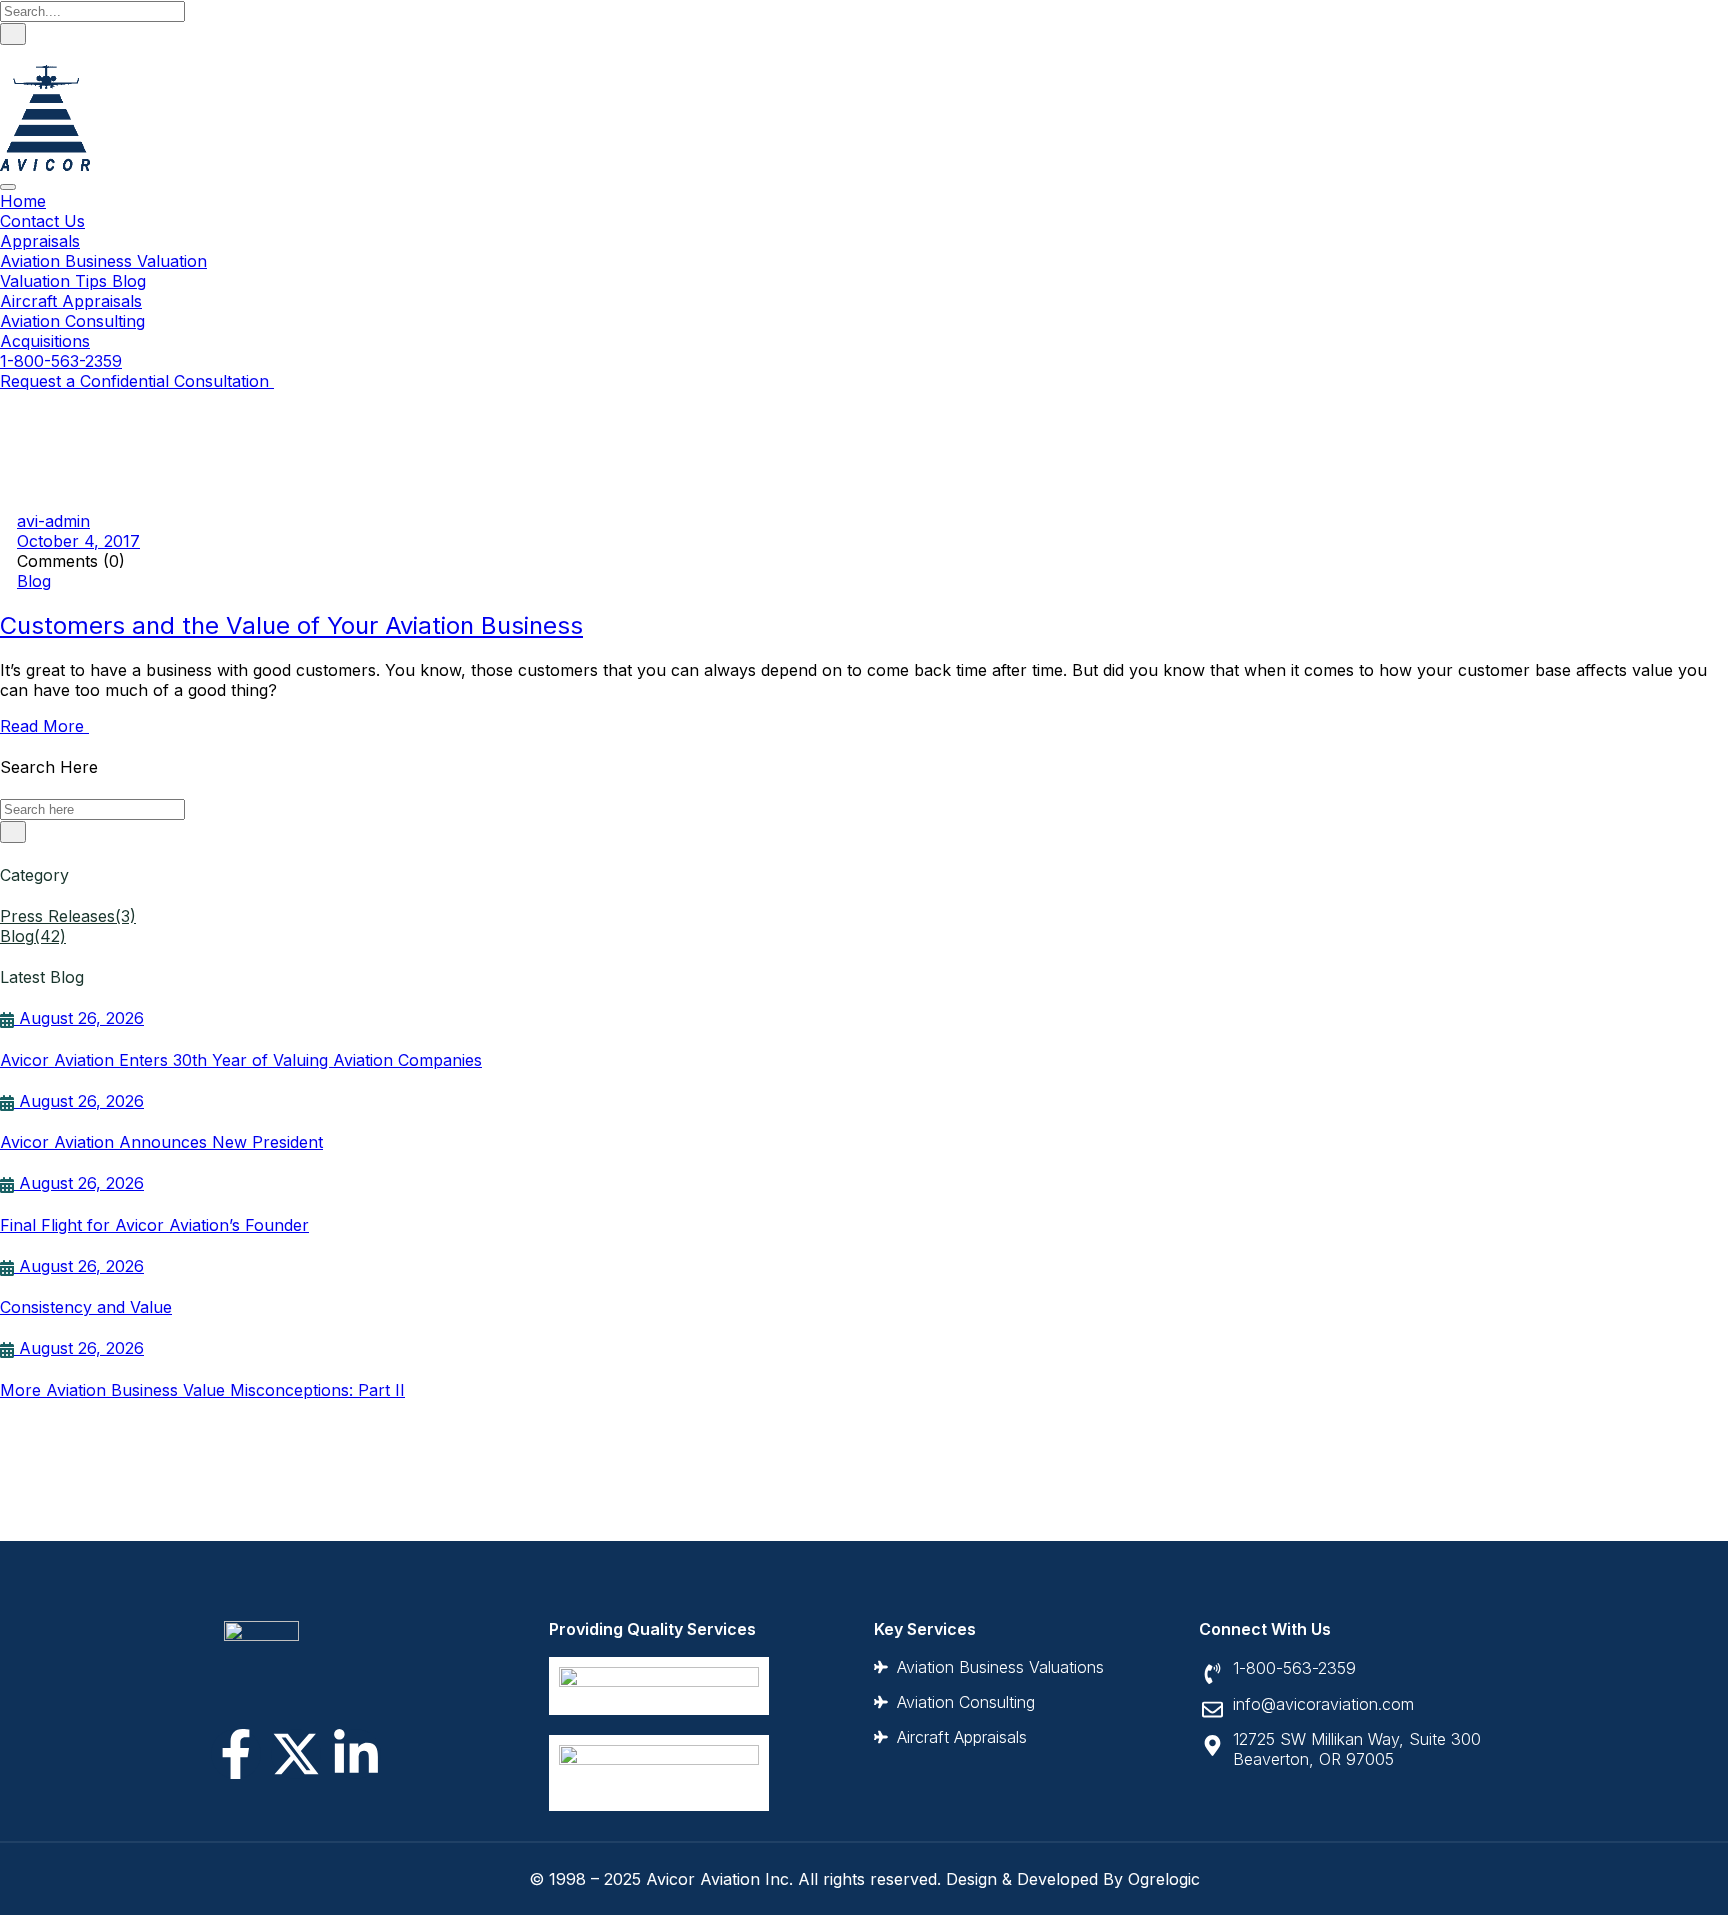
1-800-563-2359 (61, 361)
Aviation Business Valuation (103, 261)
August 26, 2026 (79, 1018)
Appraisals (40, 241)
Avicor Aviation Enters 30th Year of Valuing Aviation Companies (241, 1060)
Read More (44, 726)
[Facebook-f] (236, 1754)
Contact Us (42, 221)
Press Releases (68, 916)
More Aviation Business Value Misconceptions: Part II (202, 1390)
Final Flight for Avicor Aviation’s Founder (154, 1225)
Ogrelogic (1164, 1879)
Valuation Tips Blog (73, 281)
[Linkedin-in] (356, 1754)
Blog (34, 581)
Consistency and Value (86, 1307)
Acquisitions (45, 341)
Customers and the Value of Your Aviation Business (291, 625)
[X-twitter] (296, 1754)
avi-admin (53, 521)
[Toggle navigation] (8, 187)
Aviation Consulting (72, 321)
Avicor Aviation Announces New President (161, 1142)
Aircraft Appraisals (71, 301)
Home (23, 201)
